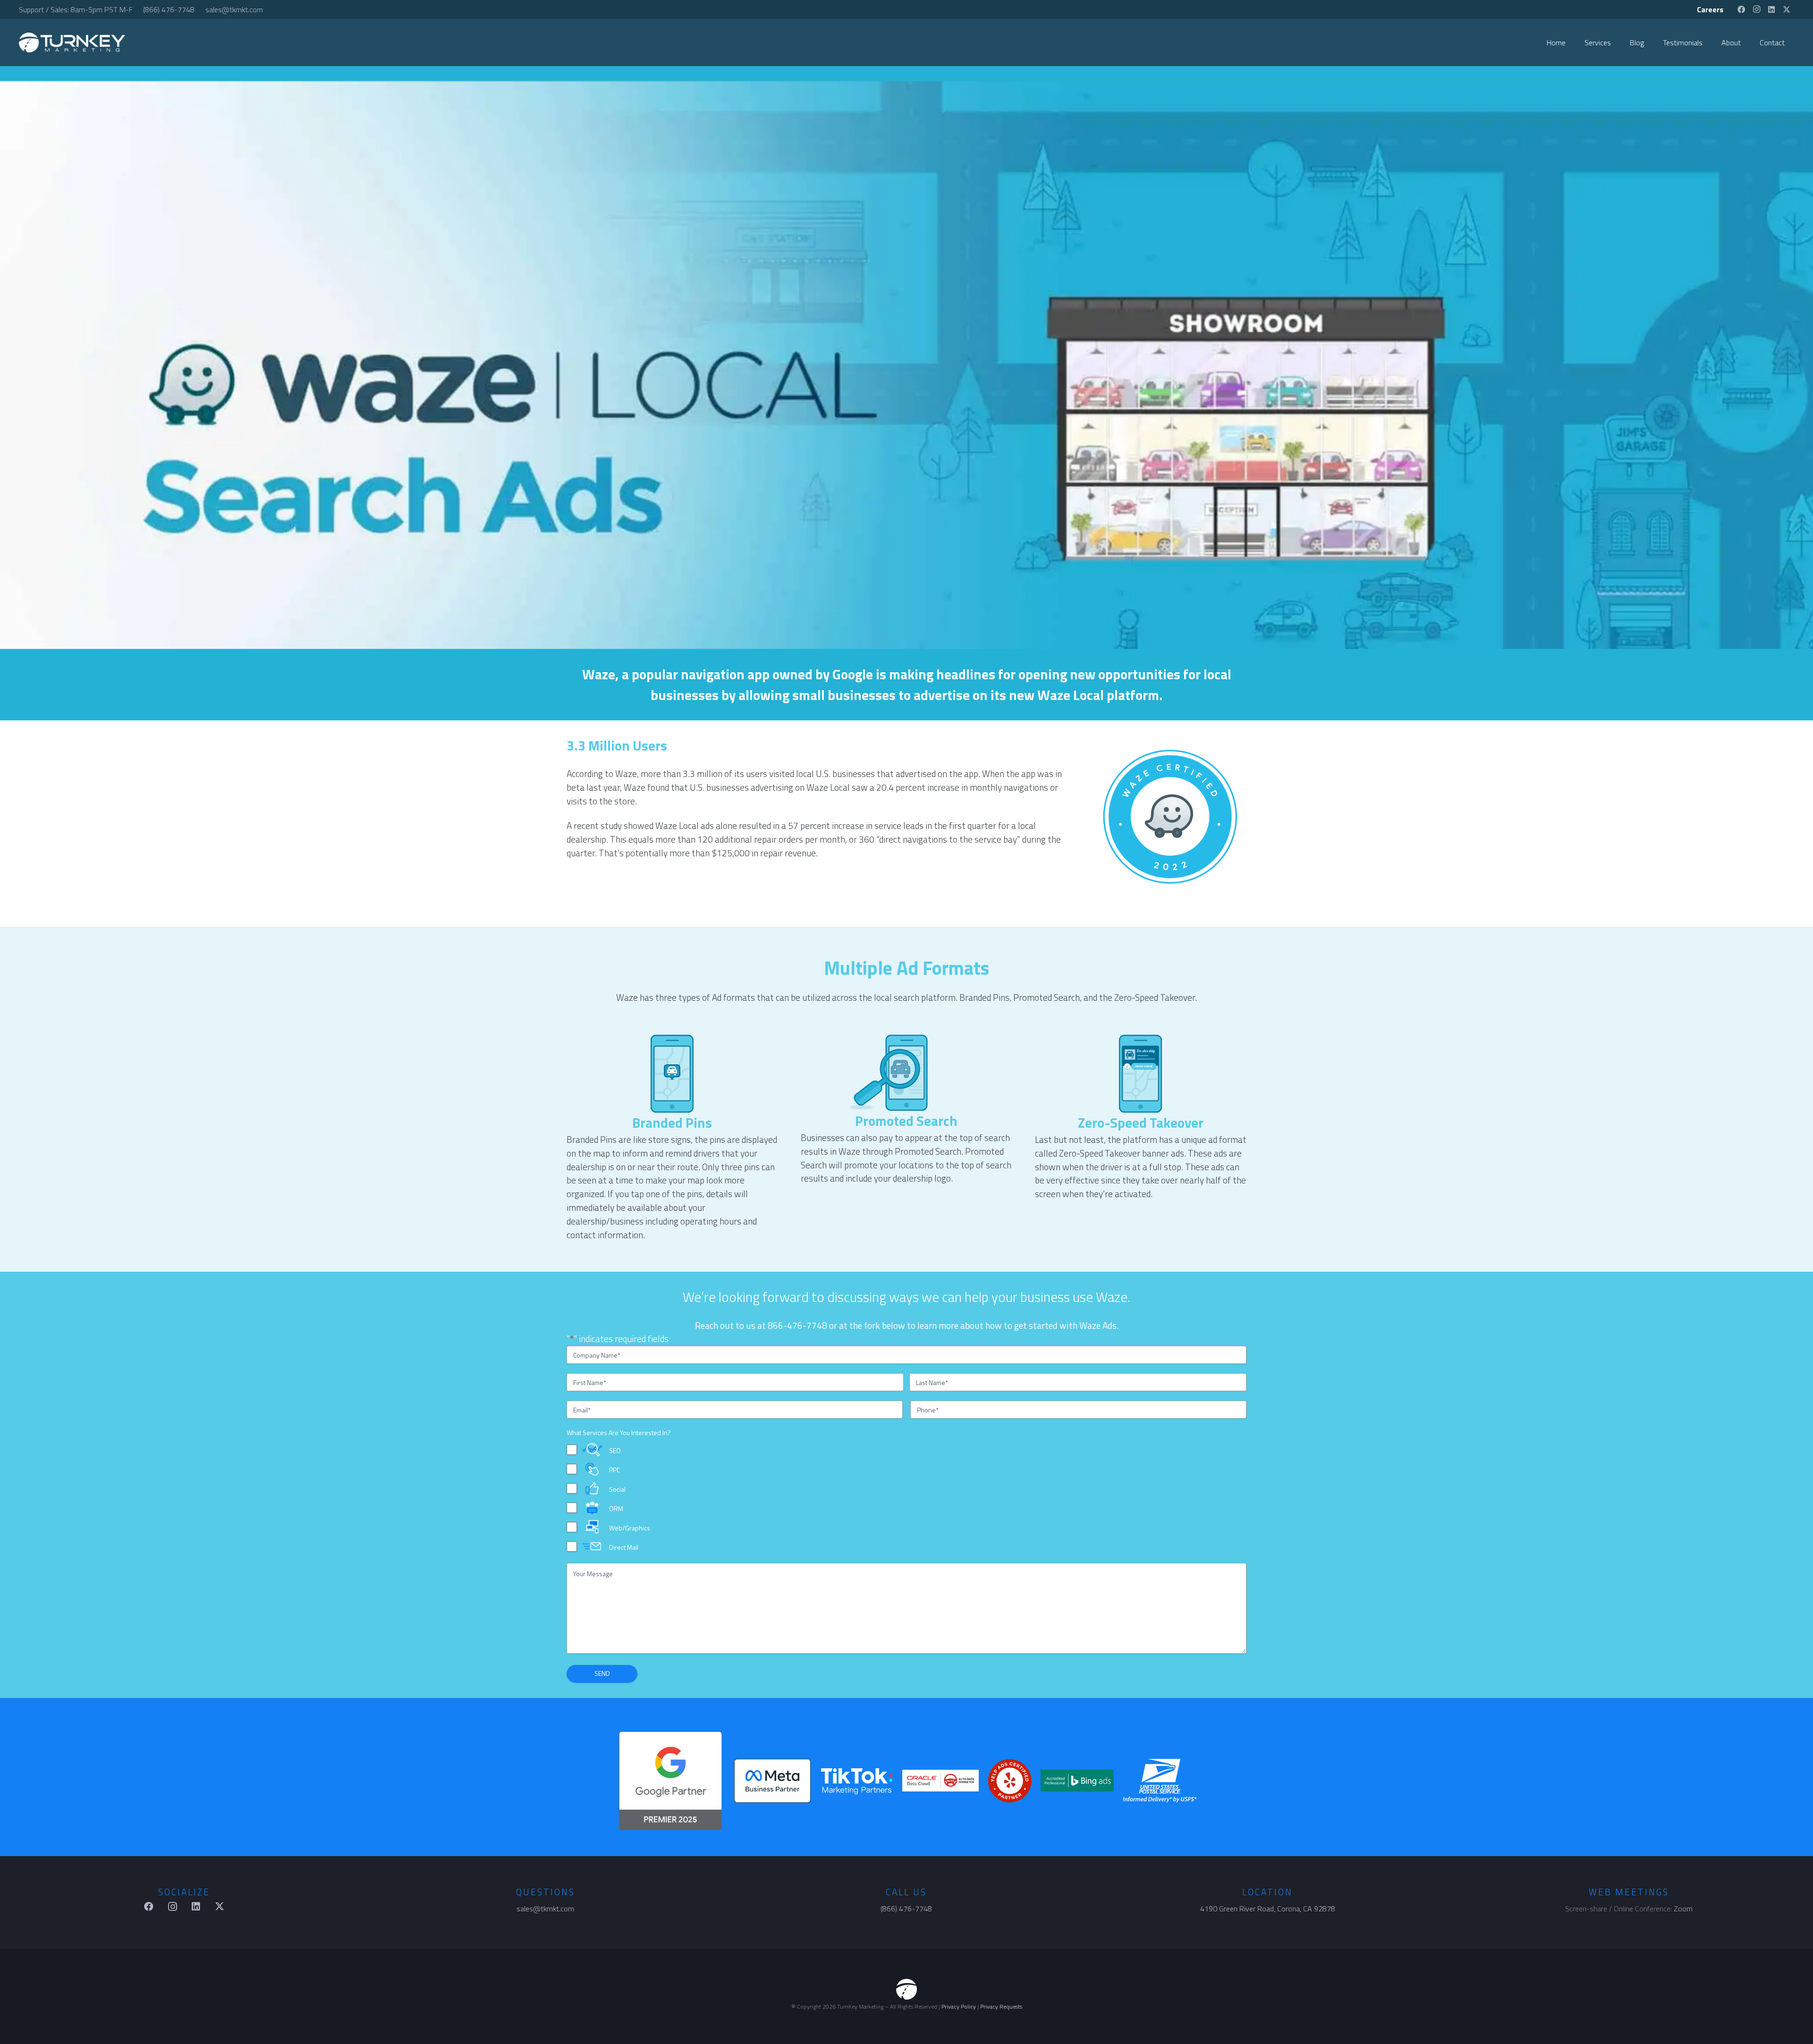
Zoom (1683, 1909)
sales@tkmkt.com (545, 1909)
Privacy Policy (959, 2006)
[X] (1787, 9)
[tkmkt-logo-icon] (906, 1989)
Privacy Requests (1001, 2006)
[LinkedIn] (1771, 9)
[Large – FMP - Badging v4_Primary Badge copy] (772, 1781)
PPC (614, 1470)
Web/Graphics (630, 1527)
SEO (615, 1450)
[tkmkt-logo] (72, 42)
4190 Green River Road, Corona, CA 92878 (1268, 1909)
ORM (616, 1508)
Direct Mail (624, 1547)
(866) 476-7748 (906, 1909)
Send (602, 1673)
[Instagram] (1756, 9)
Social (617, 1489)
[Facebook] (1741, 9)
